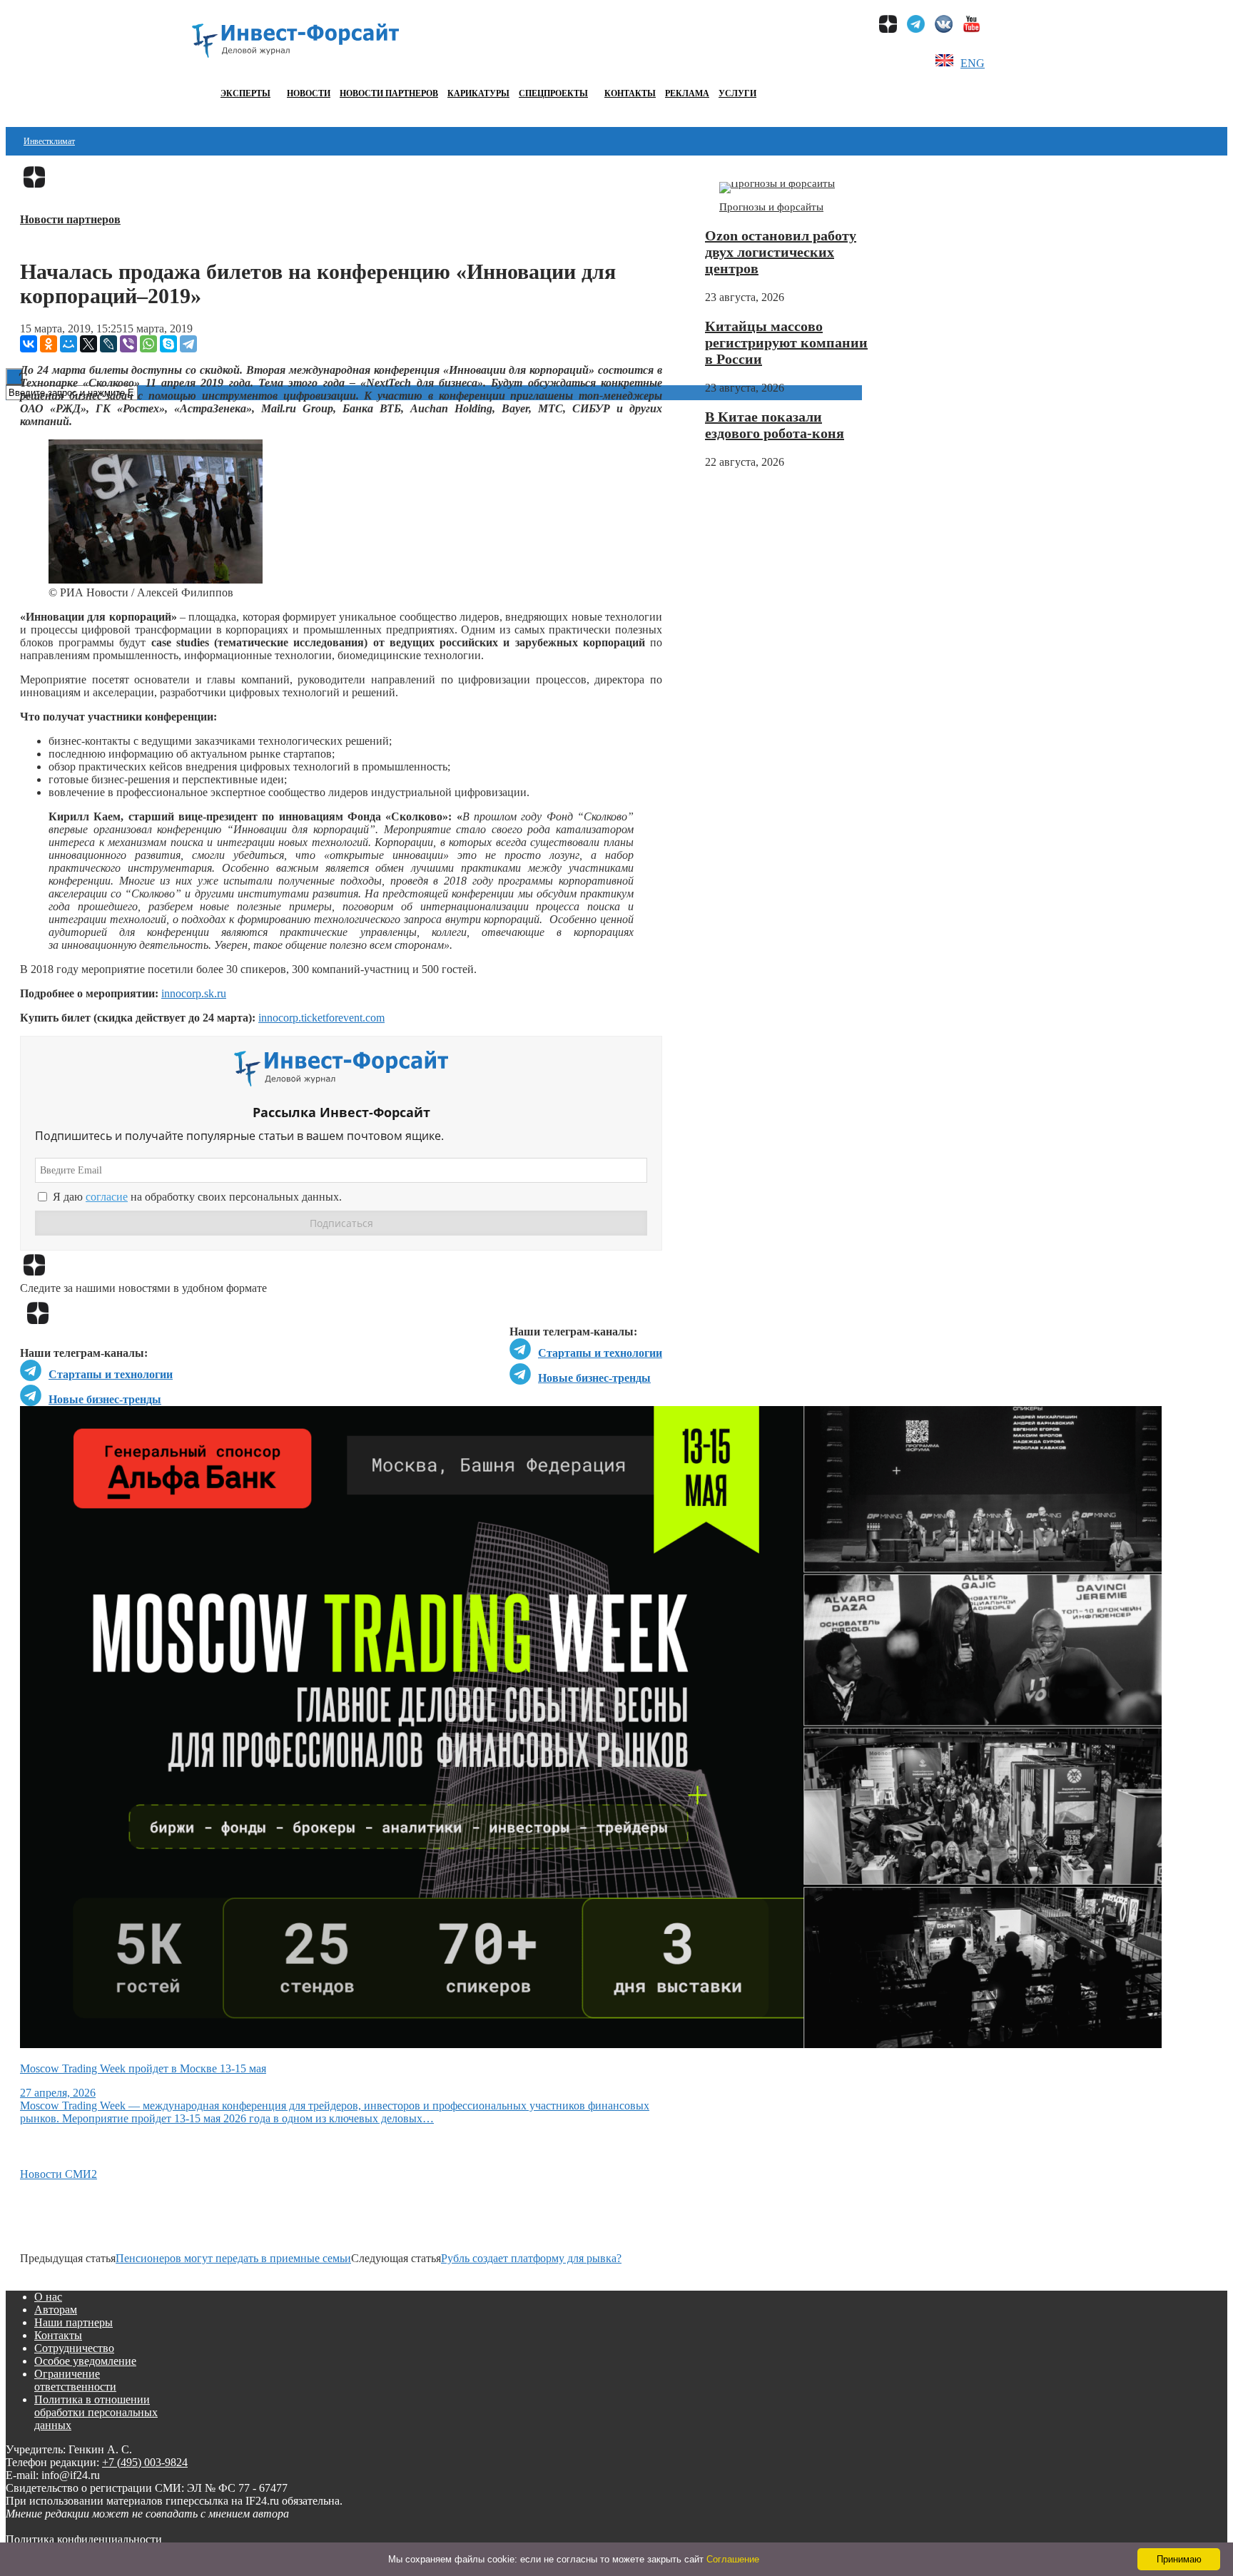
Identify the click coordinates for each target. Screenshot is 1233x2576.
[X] (88, 344)
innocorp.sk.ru (194, 993)
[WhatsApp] (148, 344)
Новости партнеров (389, 93)
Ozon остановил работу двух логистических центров (781, 252)
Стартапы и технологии (600, 1353)
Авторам (56, 2310)
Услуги (737, 93)
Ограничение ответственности (75, 2380)
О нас (48, 2297)
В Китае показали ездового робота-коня (775, 425)
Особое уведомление (85, 2361)
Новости (309, 93)
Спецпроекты (553, 93)
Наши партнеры (73, 2322)
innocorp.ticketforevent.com (321, 1018)
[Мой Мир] (68, 344)
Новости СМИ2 (59, 2174)
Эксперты (245, 93)
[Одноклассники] (49, 344)
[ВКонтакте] (29, 344)
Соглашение (733, 2559)
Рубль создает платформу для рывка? (531, 2258)
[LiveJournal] (108, 344)
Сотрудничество (74, 2348)
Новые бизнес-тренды (594, 1378)
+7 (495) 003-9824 (145, 2462)
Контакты (630, 93)
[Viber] (128, 344)
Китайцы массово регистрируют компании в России (786, 342)
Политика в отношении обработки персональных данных (96, 2412)
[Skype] (168, 344)
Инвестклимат (49, 141)
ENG (973, 63)
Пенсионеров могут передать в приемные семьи (233, 2258)
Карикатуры (478, 93)
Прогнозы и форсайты (771, 207)
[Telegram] (188, 344)
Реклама (687, 93)
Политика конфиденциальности (84, 2539)
